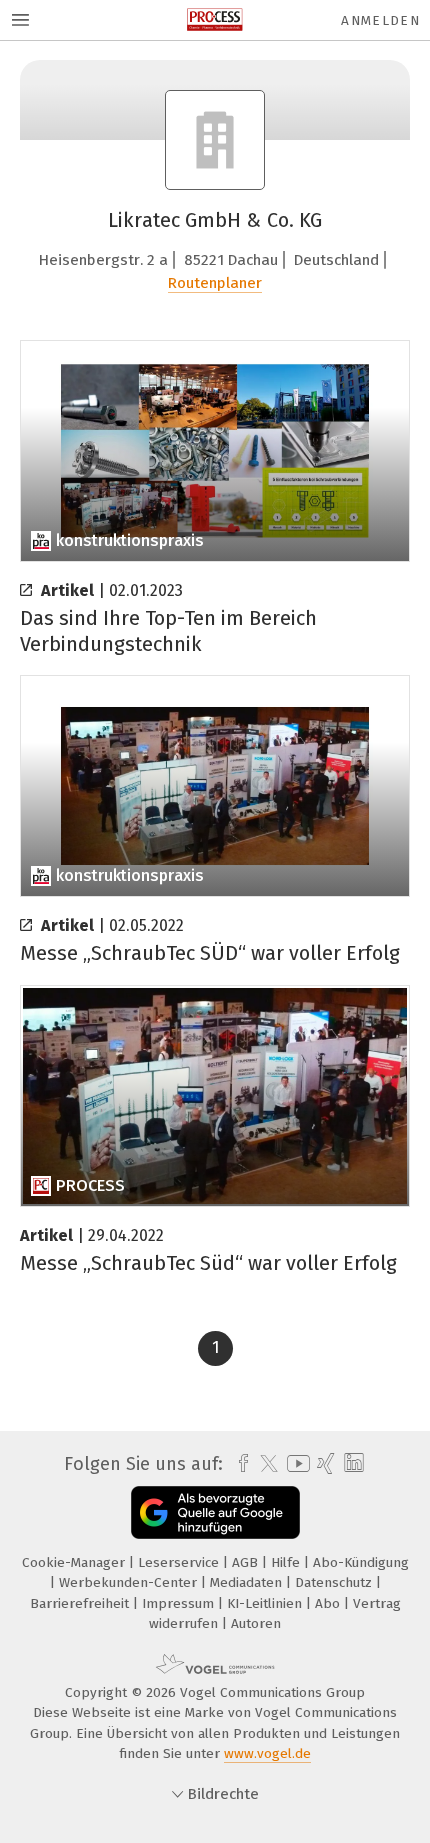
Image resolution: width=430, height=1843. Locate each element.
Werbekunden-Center (130, 1582)
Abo (329, 1603)
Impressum (180, 1603)
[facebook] (238, 1464)
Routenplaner (215, 283)
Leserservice (180, 1562)
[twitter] (264, 1464)
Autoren (256, 1623)
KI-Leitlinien (266, 1603)
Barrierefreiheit (81, 1603)
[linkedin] (351, 1463)
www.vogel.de (267, 1753)
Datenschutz (335, 1582)
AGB (247, 1562)
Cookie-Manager (75, 1562)
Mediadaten (248, 1582)
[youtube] (295, 1463)
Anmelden (380, 20)
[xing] (323, 1464)
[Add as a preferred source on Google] (215, 1512)
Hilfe (287, 1562)
